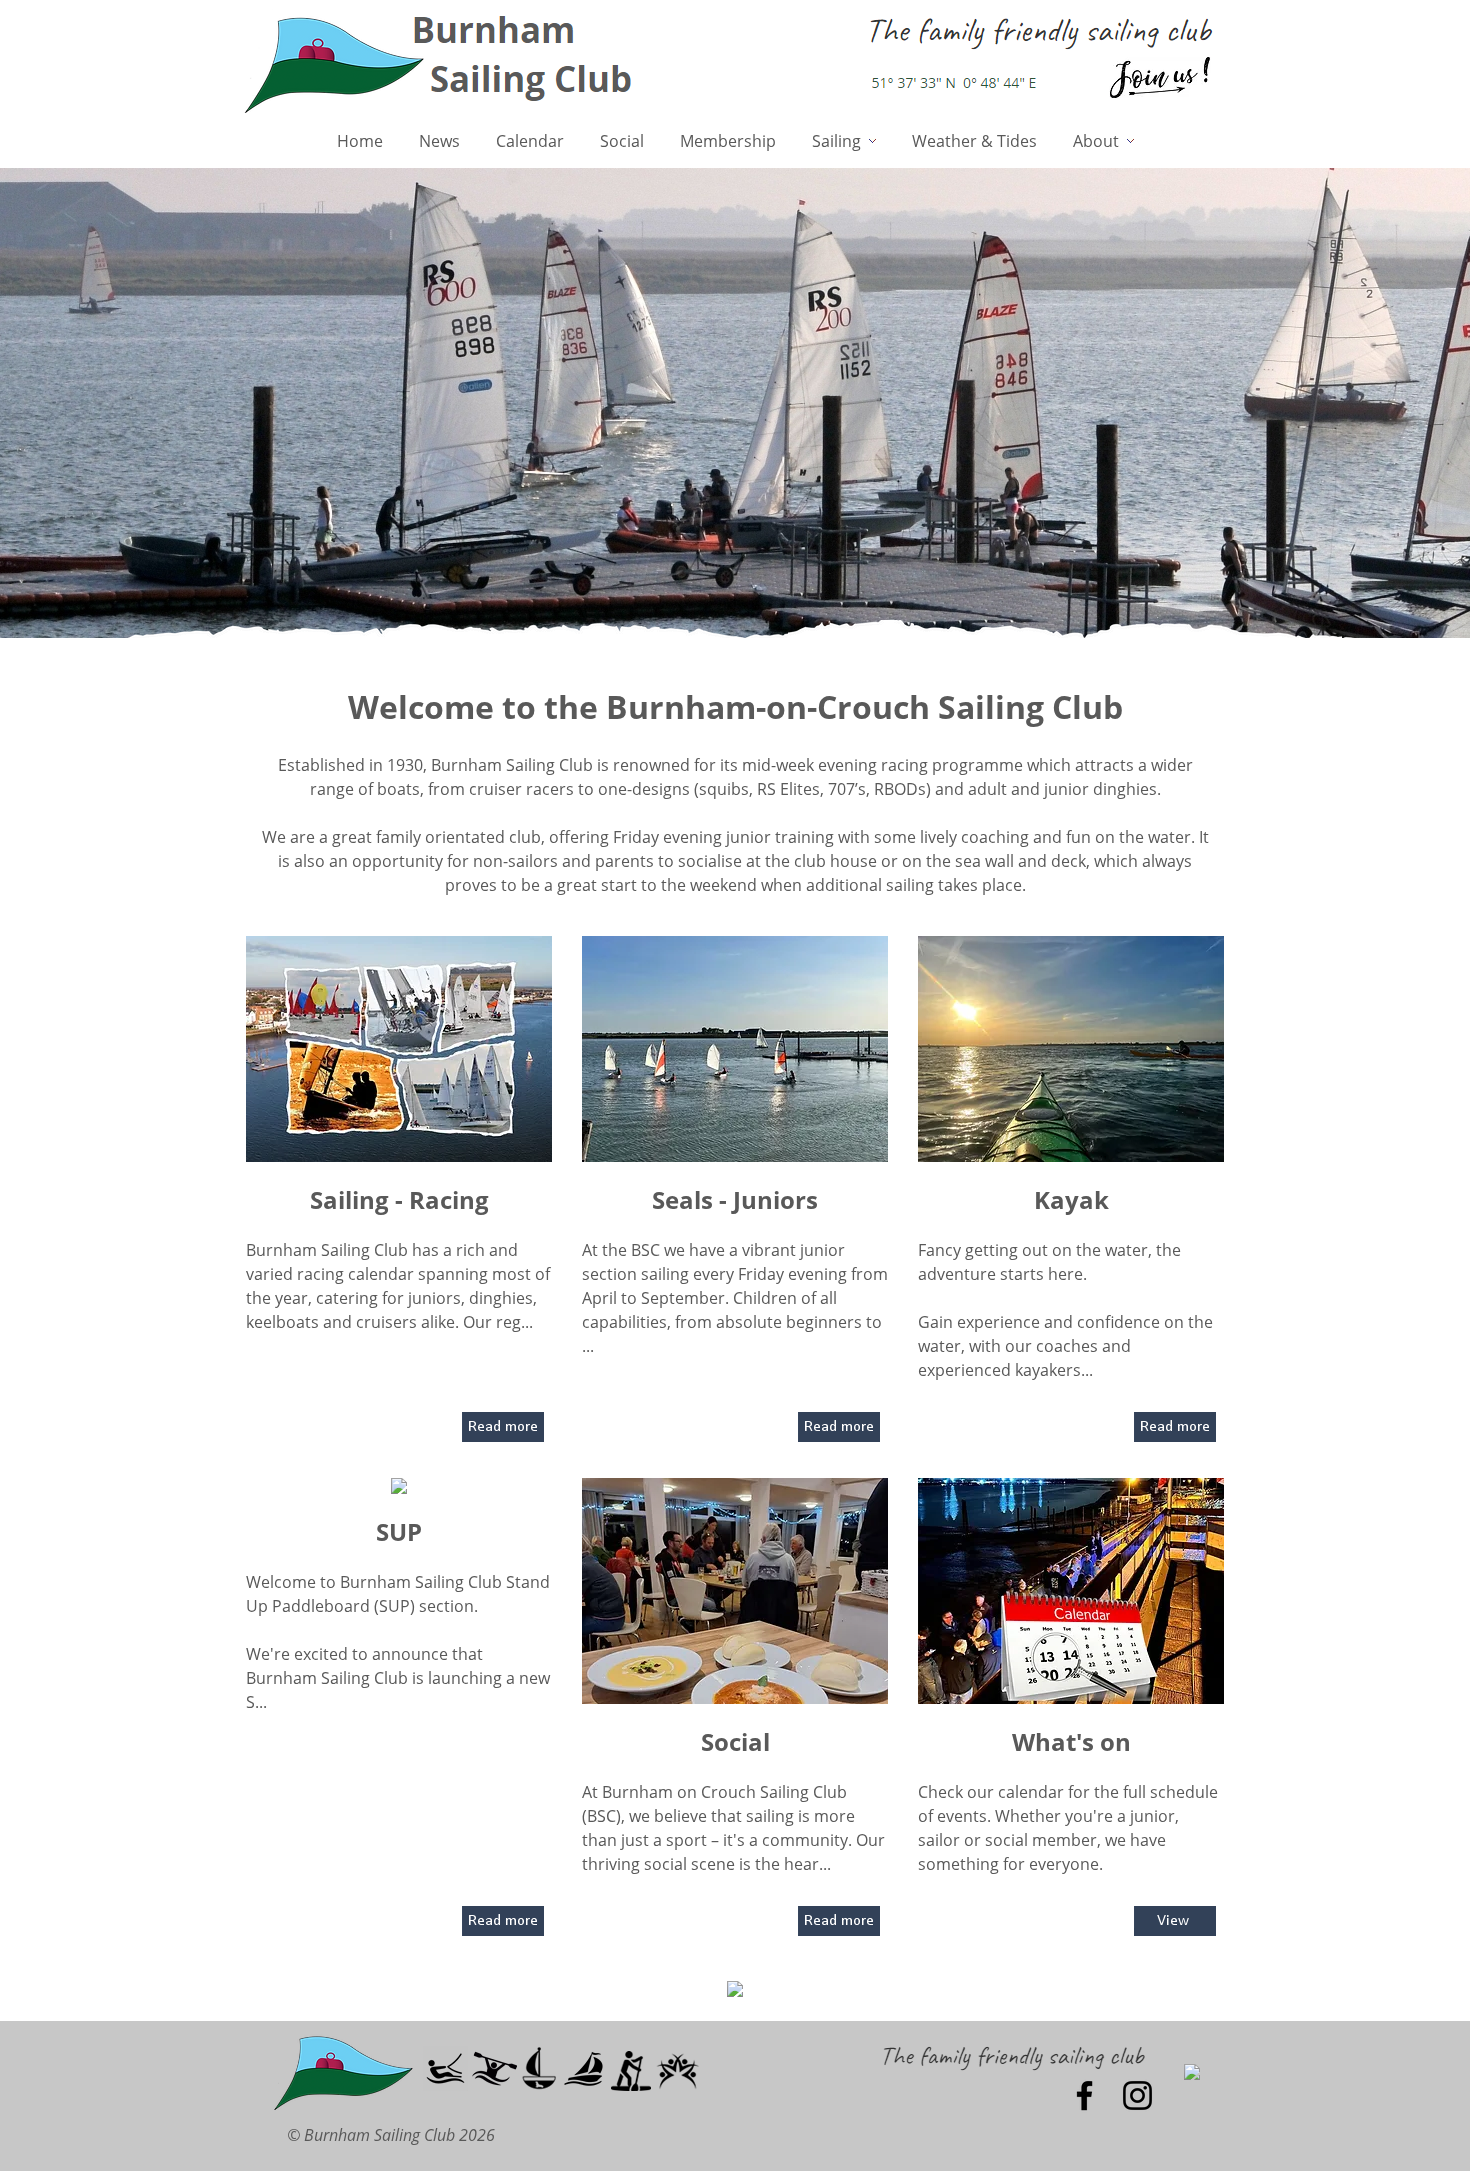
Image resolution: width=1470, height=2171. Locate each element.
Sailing (840, 141)
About (1100, 141)
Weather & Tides (974, 141)
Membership (728, 141)
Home (360, 141)
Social (622, 141)
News (439, 141)
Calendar (530, 141)
